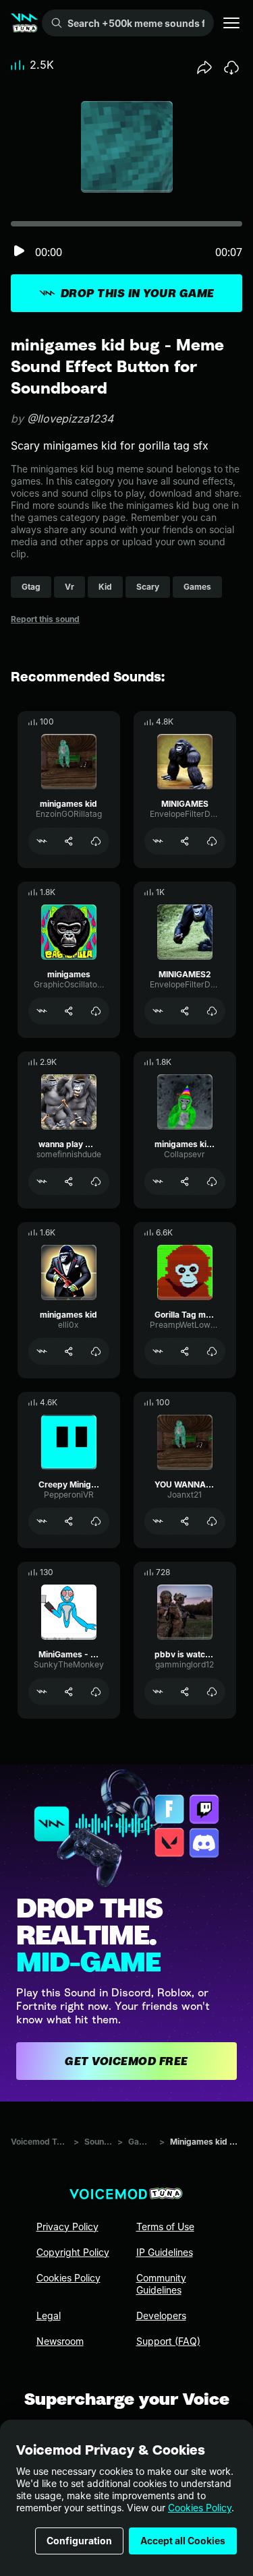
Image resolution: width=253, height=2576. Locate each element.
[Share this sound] (204, 67)
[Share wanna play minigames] (69, 1182)
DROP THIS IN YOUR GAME (138, 293)
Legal (49, 2316)
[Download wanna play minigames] (96, 1182)
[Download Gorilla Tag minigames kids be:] (212, 1351)
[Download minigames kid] (96, 841)
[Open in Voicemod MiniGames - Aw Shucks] (42, 1692)
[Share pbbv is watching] (185, 1692)
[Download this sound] (231, 67)
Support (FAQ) (168, 2341)
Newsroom (60, 2341)
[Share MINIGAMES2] (185, 1011)
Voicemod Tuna (39, 2142)
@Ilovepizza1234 (70, 419)
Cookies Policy (200, 2508)
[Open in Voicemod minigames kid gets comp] (158, 1182)
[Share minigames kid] (69, 841)
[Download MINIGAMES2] (212, 1011)
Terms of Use (165, 2227)
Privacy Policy (67, 2227)
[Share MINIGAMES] (185, 841)
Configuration (79, 2541)
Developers (161, 2316)
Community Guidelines (161, 2284)
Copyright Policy (73, 2252)
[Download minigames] (96, 1011)
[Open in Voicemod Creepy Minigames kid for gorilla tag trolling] (42, 1521)
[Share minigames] (69, 1011)
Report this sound (45, 619)
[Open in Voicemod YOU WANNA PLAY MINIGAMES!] (158, 1521)
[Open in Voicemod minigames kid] (42, 841)
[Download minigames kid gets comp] (212, 1182)
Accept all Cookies (183, 2541)
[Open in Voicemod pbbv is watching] (158, 1692)
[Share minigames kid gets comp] (185, 1182)
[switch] (19, 252)
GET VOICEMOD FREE (126, 2061)
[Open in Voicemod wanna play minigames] (42, 1182)
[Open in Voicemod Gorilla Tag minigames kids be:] (158, 1351)
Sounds (98, 2142)
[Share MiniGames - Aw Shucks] (69, 1692)
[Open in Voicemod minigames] (42, 1011)
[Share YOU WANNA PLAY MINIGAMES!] (185, 1521)
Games (141, 2142)
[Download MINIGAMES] (212, 841)
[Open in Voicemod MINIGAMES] (158, 841)
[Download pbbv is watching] (212, 1692)
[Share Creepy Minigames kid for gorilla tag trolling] (69, 1521)
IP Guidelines (165, 2252)
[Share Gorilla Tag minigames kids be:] (185, 1351)
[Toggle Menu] (231, 23)
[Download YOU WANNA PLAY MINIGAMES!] (212, 1521)
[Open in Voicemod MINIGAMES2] (158, 1011)
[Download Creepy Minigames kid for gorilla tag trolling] (96, 1521)
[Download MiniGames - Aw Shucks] (96, 1692)
